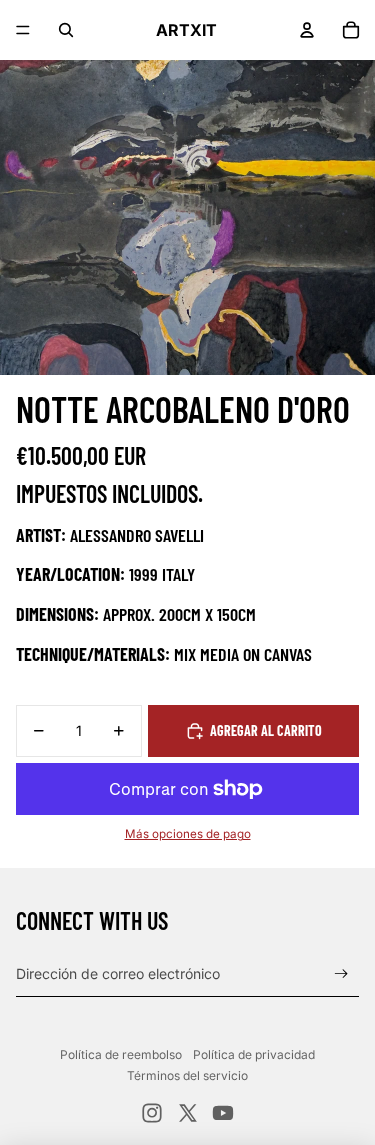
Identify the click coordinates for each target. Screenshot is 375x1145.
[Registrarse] (341, 974)
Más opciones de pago (188, 834)
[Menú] (23, 30)
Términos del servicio (187, 1075)
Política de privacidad (254, 1054)
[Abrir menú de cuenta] (307, 30)
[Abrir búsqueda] (66, 30)
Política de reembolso (121, 1054)
